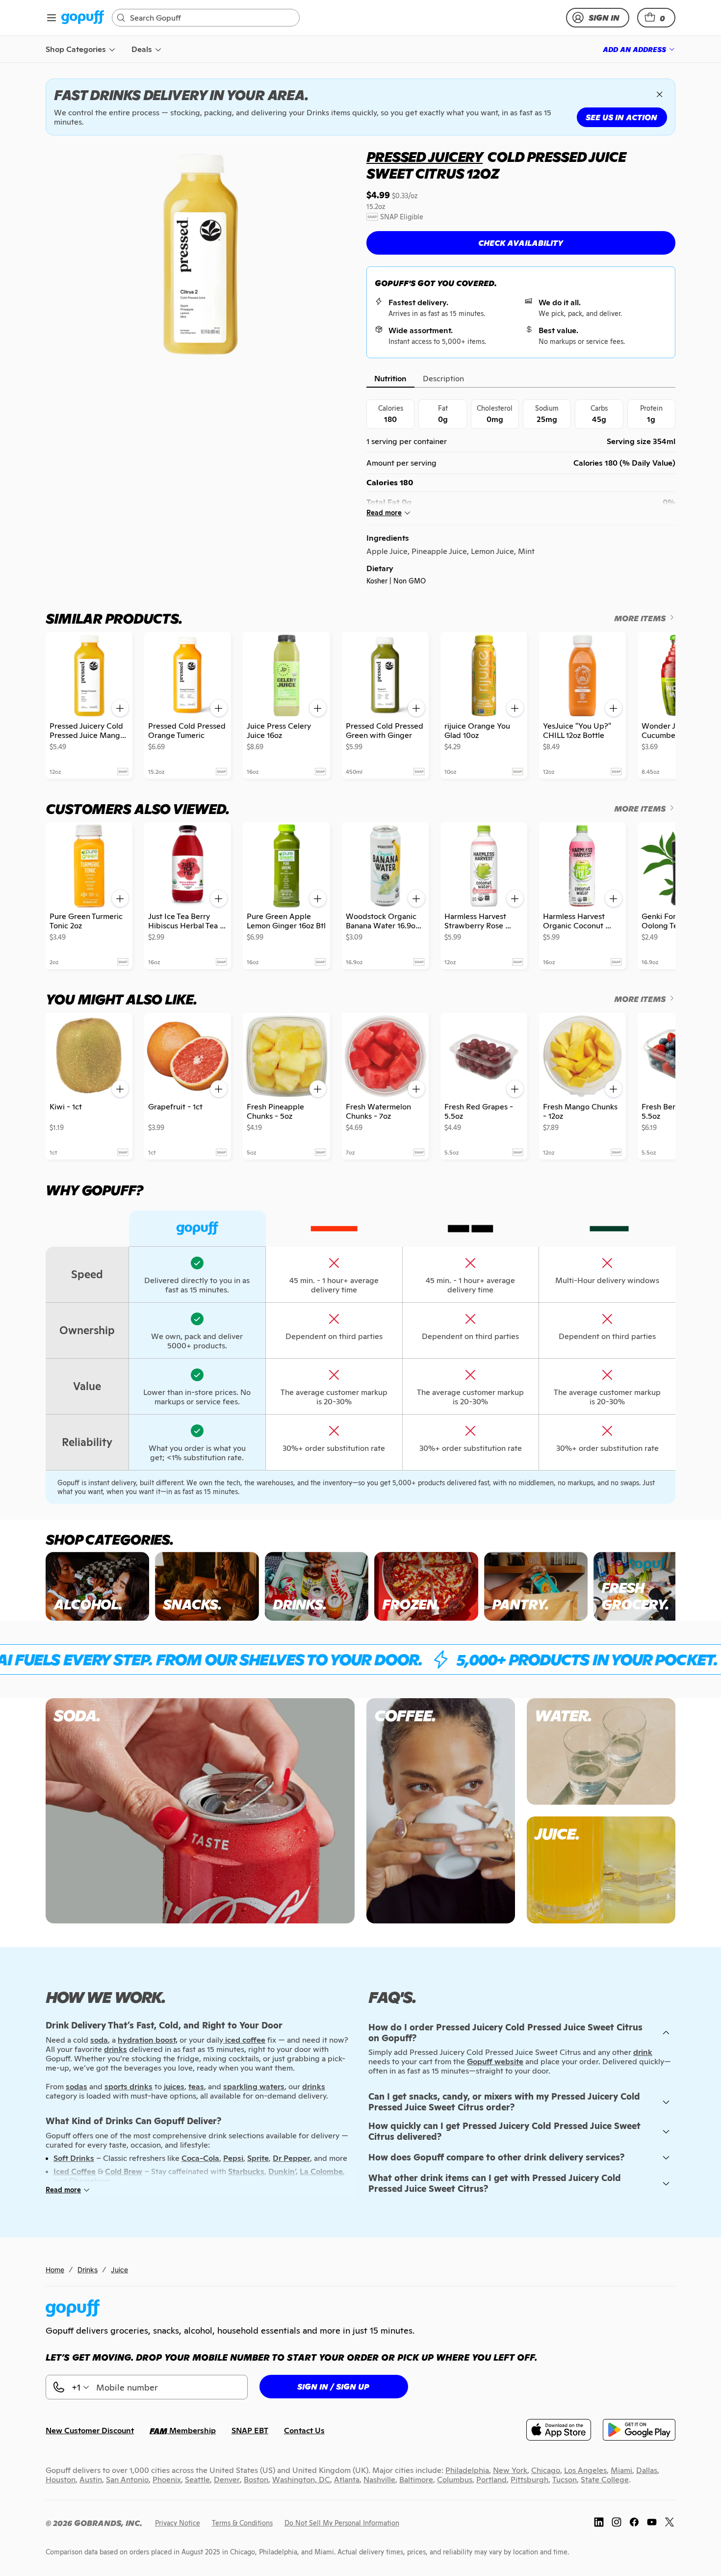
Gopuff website (495, 2062)
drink (643, 2052)
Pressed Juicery (425, 157)
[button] (656, 18)
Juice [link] (119, 2270)
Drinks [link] (88, 2270)
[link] (83, 18)
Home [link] (55, 2270)
